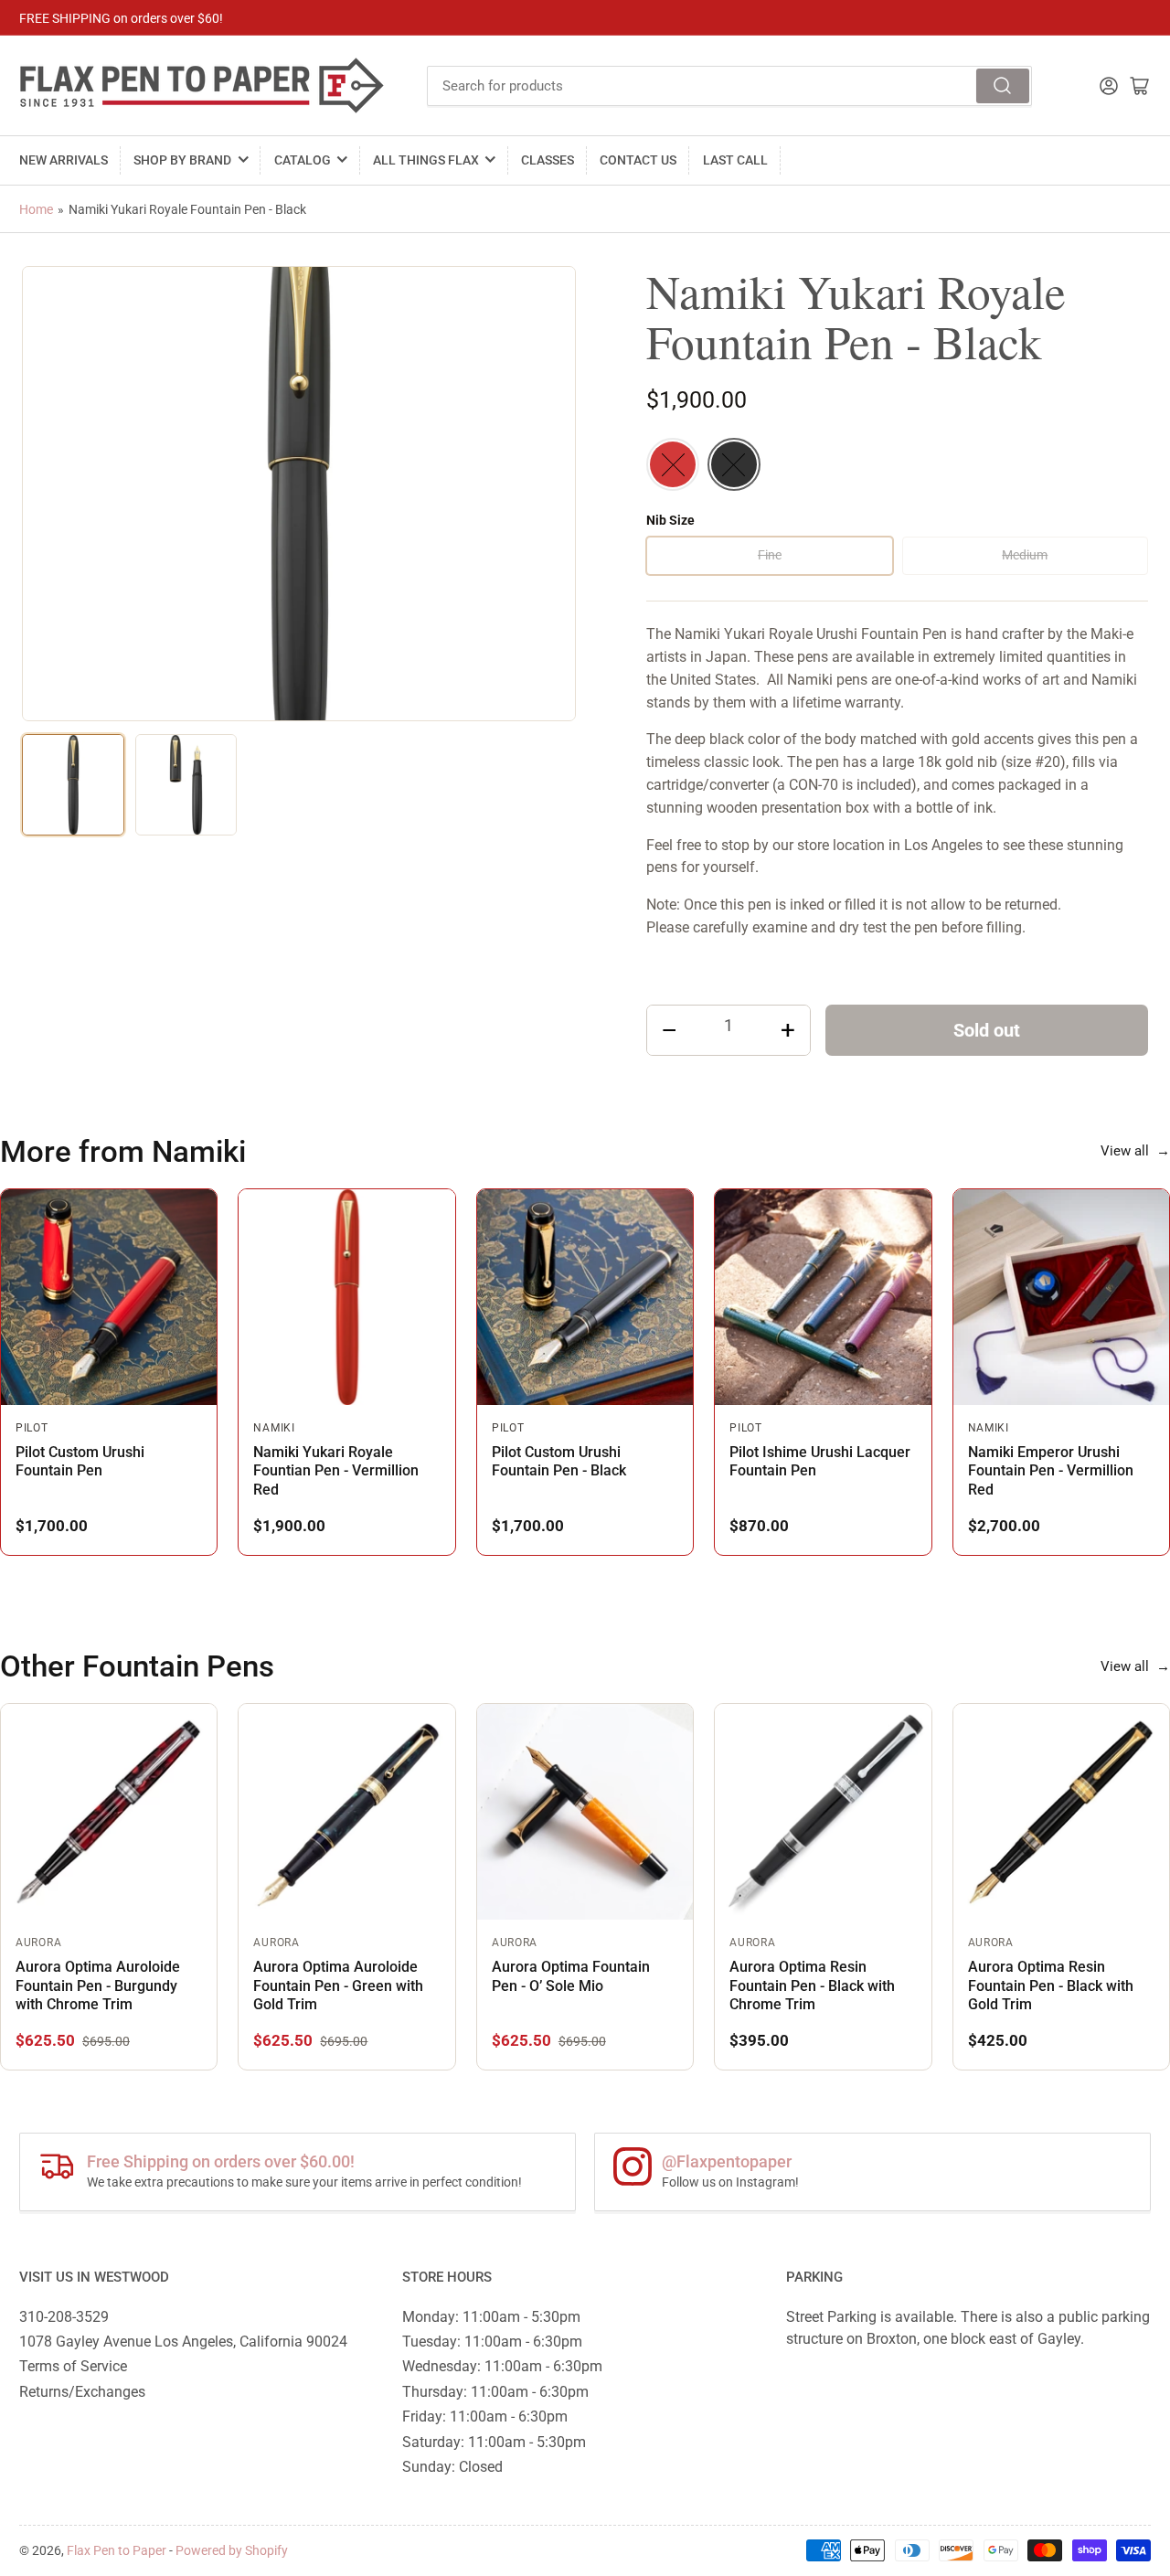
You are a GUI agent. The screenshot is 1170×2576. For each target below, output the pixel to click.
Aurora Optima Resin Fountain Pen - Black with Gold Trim (1051, 1985)
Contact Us (638, 160)
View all (1135, 1151)
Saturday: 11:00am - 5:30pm (494, 2442)
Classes (548, 160)
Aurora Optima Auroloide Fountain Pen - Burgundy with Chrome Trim (98, 1985)
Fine (770, 555)
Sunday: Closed (452, 2467)
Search (1003, 86)
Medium (1025, 555)
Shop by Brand (182, 160)
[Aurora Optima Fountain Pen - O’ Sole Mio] (585, 1812)
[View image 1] (73, 785)
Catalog (303, 160)
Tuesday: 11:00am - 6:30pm (492, 2342)
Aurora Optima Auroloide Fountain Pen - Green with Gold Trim (338, 1985)
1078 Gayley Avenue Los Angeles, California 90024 (183, 2342)
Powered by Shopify (232, 2550)
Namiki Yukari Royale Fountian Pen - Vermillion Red (336, 1471)
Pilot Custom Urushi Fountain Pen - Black (559, 1461)
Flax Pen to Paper (117, 2550)
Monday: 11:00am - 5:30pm (491, 2317)
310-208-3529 (64, 2317)
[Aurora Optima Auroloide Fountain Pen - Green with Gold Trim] (346, 1812)
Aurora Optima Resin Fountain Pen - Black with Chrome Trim (812, 1985)
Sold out (987, 1030)
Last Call (735, 160)
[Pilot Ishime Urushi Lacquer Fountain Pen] (823, 1297)
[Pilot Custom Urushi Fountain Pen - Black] (585, 1297)
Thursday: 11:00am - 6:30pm (495, 2392)
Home (36, 209)
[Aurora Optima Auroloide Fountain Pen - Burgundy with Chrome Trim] (109, 1812)
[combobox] (730, 86)
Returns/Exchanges (82, 2392)
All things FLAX (426, 160)
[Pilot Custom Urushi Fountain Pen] (109, 1297)
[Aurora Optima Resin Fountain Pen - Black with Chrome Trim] (823, 1812)
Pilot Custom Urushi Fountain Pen (80, 1461)
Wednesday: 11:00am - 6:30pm (502, 2366)
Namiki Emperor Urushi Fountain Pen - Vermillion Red (1051, 1471)
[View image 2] (186, 785)
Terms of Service (73, 2366)
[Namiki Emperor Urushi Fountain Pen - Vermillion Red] (1061, 1297)
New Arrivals (64, 160)
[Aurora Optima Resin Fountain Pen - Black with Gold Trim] (1061, 1812)
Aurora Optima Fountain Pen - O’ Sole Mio (571, 1976)
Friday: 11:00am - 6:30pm (485, 2416)
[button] (673, 464)
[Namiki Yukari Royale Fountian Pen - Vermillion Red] (346, 1297)
